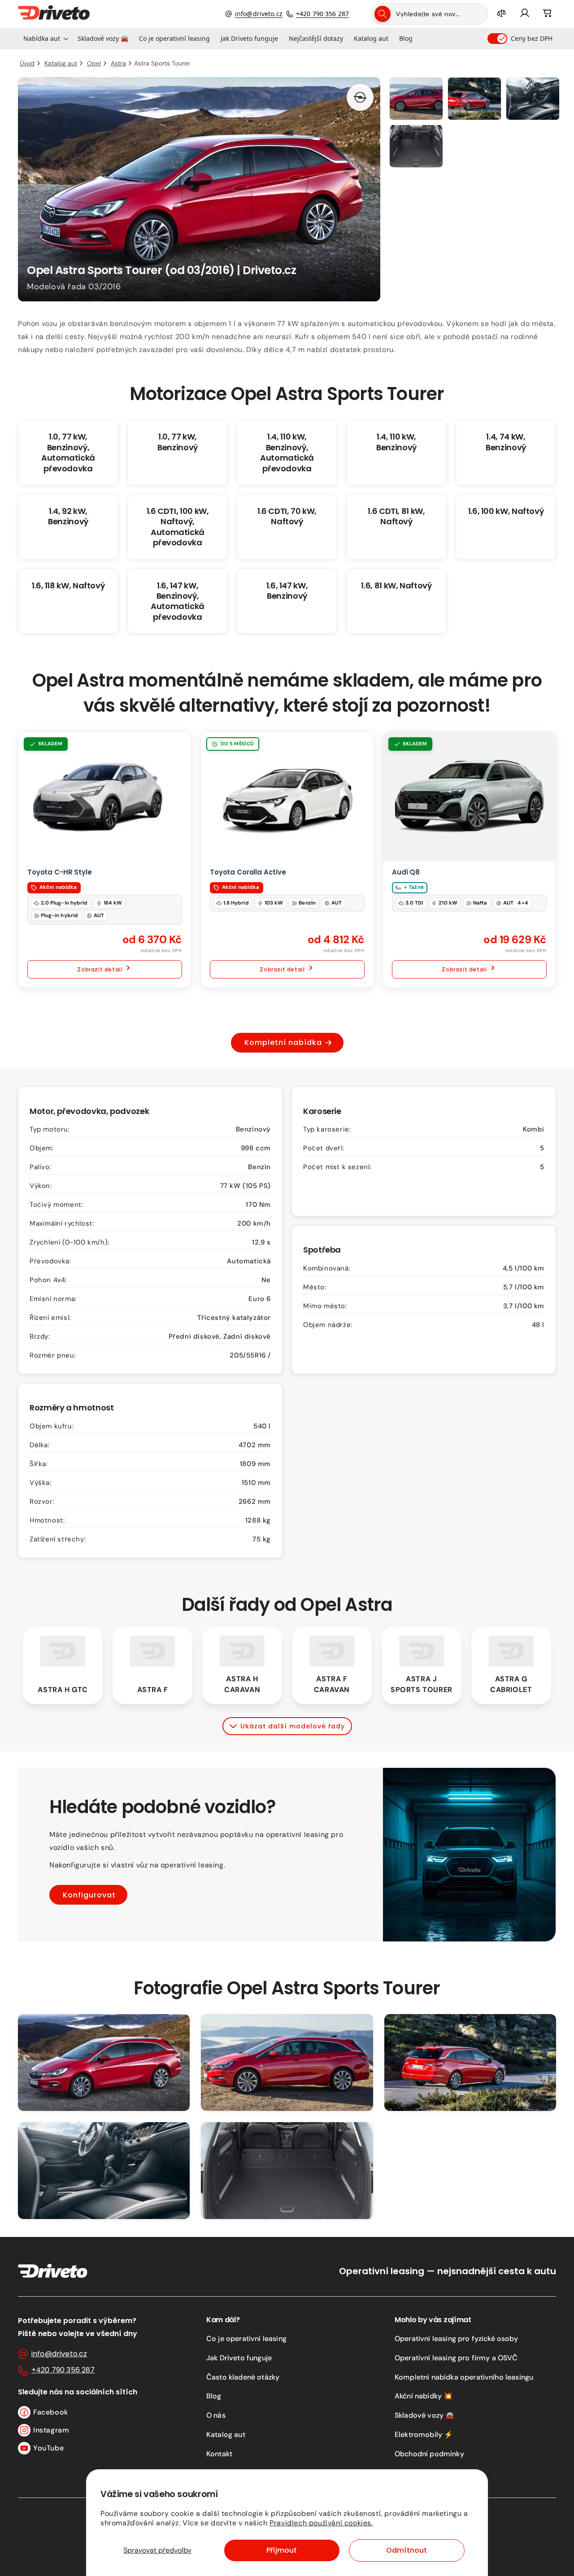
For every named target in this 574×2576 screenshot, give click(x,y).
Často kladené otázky (243, 2377)
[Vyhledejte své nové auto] (383, 14)
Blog (214, 2396)
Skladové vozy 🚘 (424, 2415)
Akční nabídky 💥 (424, 2396)
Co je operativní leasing (246, 2339)
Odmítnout (407, 2550)
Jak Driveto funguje (239, 2358)
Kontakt (219, 2454)
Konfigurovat (89, 1895)
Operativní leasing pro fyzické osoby (456, 2339)
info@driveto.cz (259, 14)
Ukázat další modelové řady (293, 1726)
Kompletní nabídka (283, 1042)
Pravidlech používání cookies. (321, 2523)
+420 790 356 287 (322, 14)
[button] (45, 39)
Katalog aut (226, 2435)
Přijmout (282, 2550)
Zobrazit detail (100, 969)
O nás (216, 2415)
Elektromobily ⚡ (424, 2435)
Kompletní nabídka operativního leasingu (464, 2377)
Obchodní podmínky (429, 2454)
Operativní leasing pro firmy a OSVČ (456, 2358)
